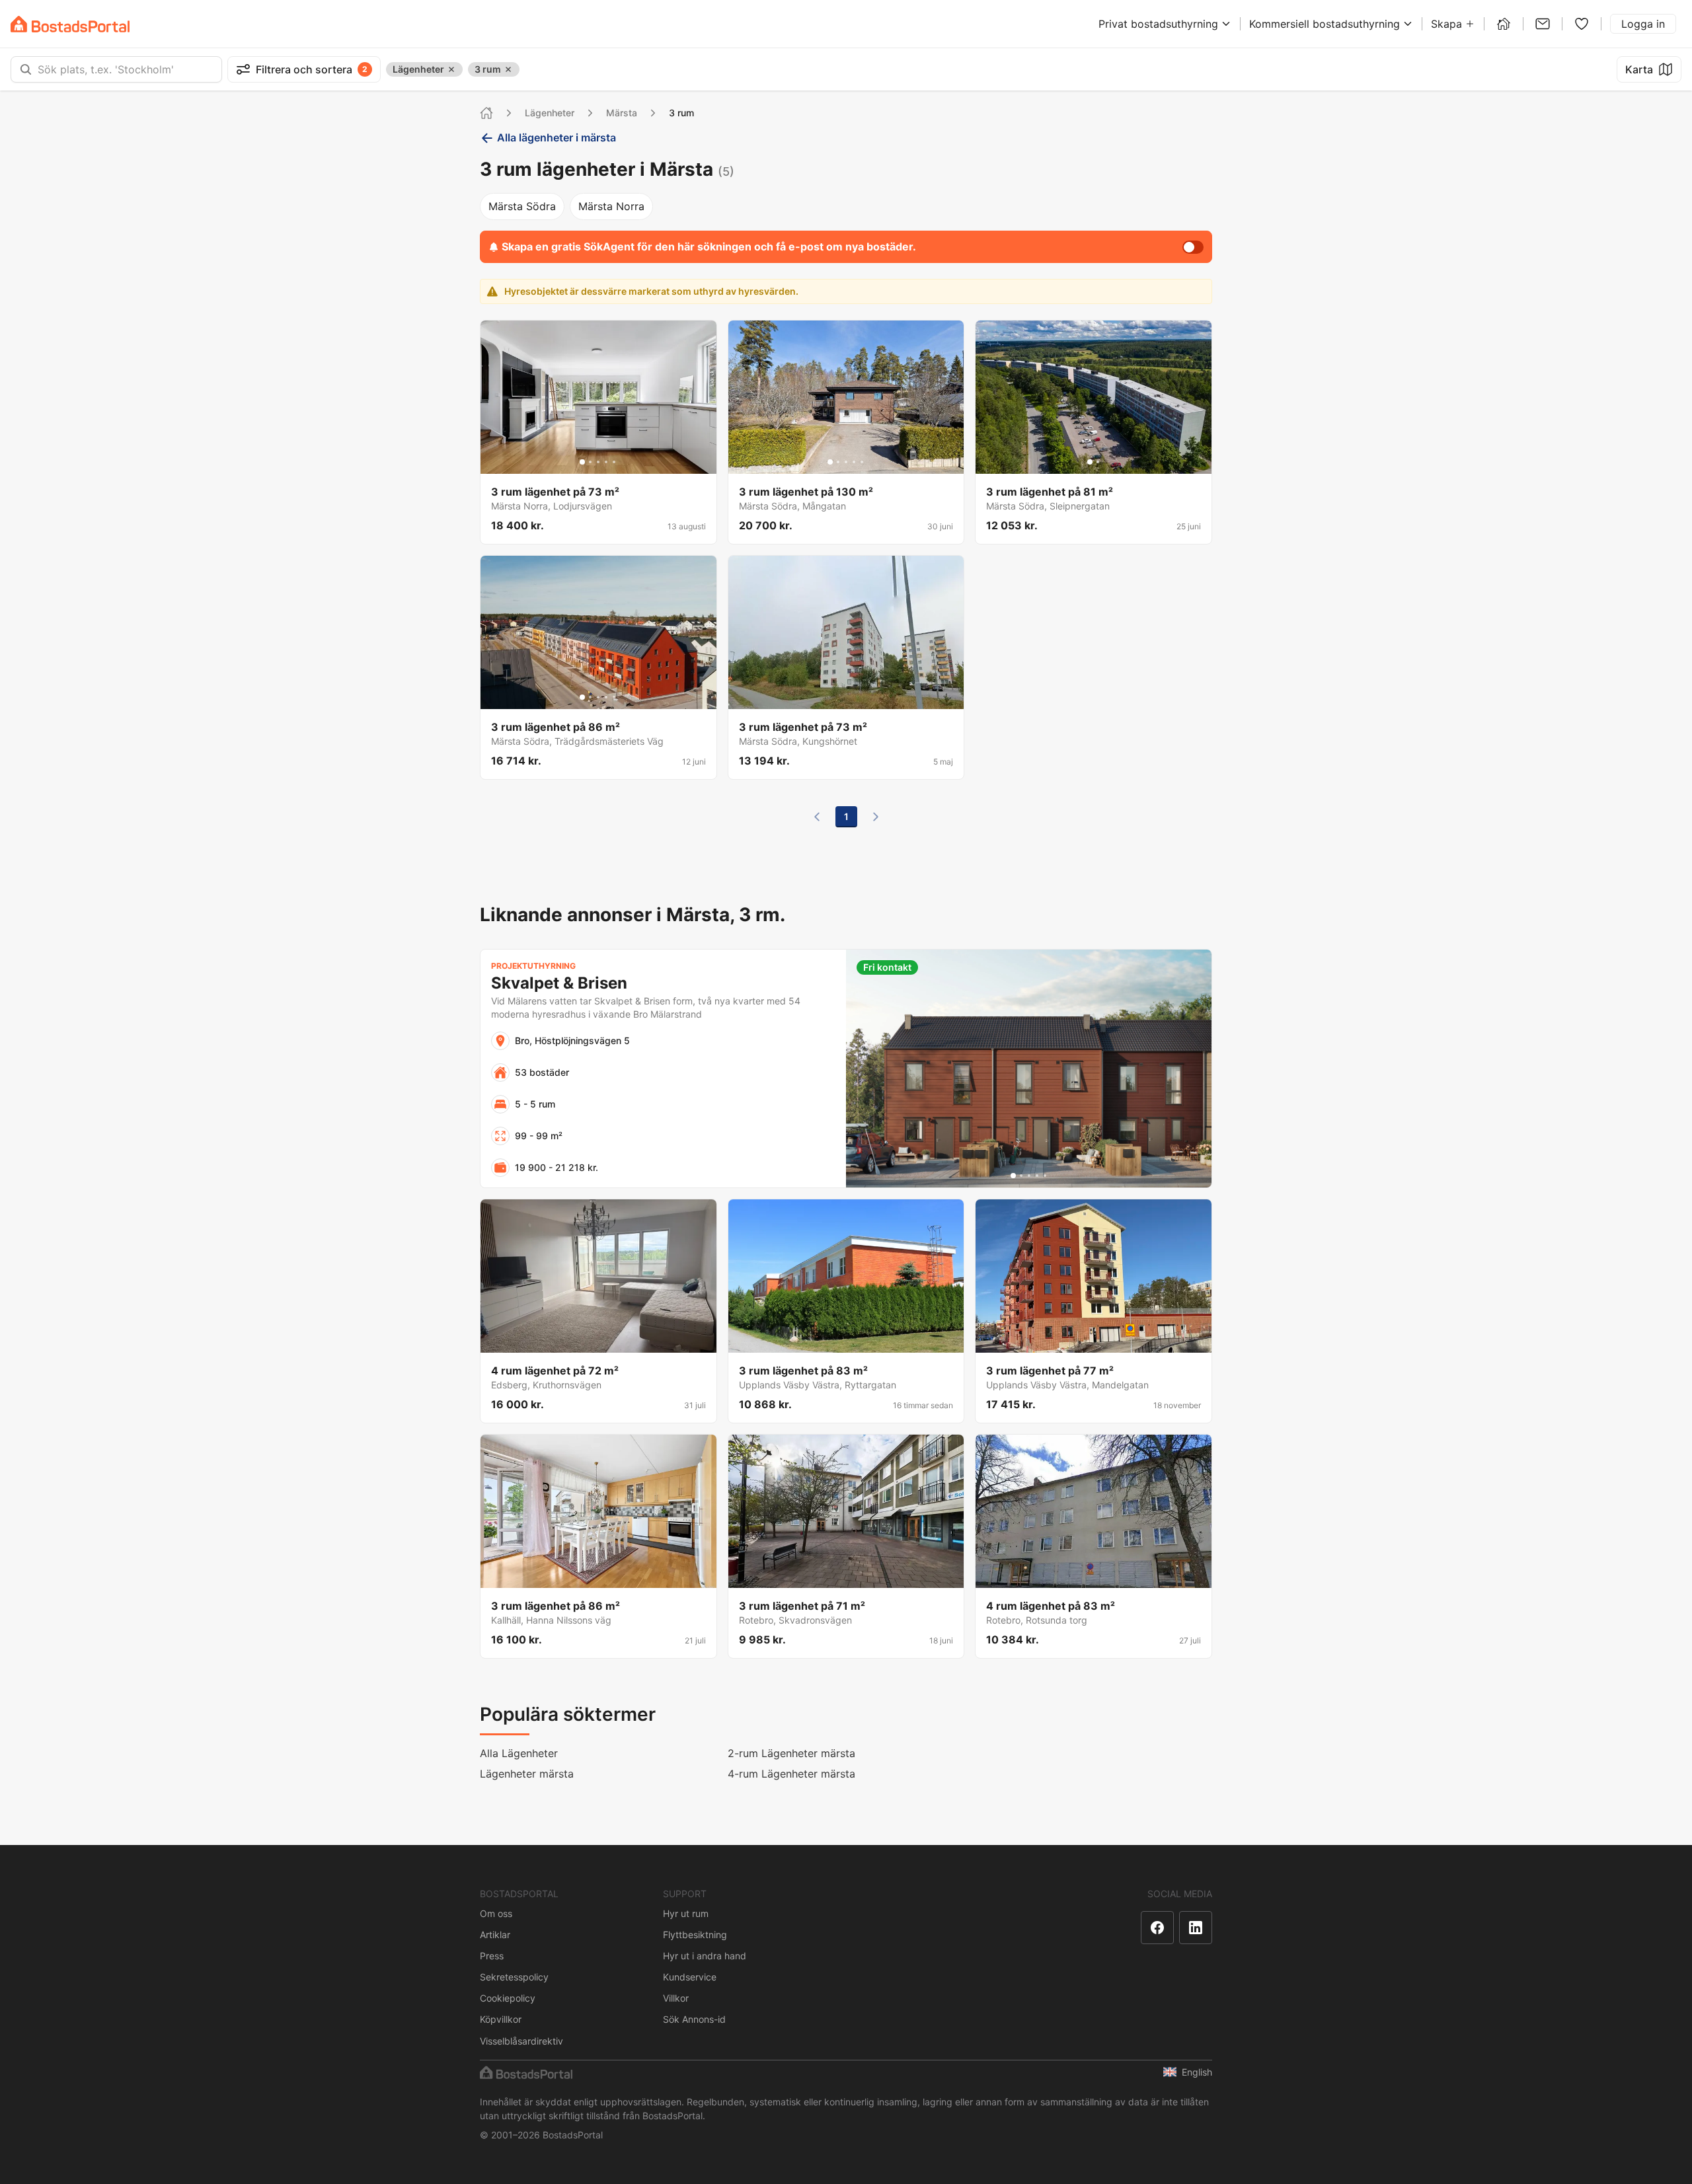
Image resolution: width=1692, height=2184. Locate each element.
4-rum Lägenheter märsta (791, 1774)
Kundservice (690, 1977)
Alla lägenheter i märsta (557, 137)
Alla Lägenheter (519, 1753)
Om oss (496, 1913)
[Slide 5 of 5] (614, 462)
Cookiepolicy (508, 1998)
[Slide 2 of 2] (1098, 462)
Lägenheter (550, 113)
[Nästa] (876, 817)
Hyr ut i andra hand (705, 1956)
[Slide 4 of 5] (606, 462)
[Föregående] (817, 817)
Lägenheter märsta (527, 1774)
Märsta (622, 113)
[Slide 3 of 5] (598, 462)
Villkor (676, 1998)
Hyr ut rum (686, 1913)
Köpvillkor (501, 2019)
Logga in (1643, 24)
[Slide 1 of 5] (582, 462)
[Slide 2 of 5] (590, 462)
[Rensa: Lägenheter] (451, 69)
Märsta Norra (611, 206)
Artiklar (495, 1935)
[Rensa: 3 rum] (508, 69)
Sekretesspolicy (514, 1977)
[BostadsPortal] (70, 24)
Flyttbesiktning (695, 1935)
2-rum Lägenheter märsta (791, 1753)
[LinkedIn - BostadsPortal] (1196, 1928)
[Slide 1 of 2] (1090, 462)
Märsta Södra (522, 206)
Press (492, 1956)
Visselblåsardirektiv (521, 2041)
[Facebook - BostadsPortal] (1157, 1928)
